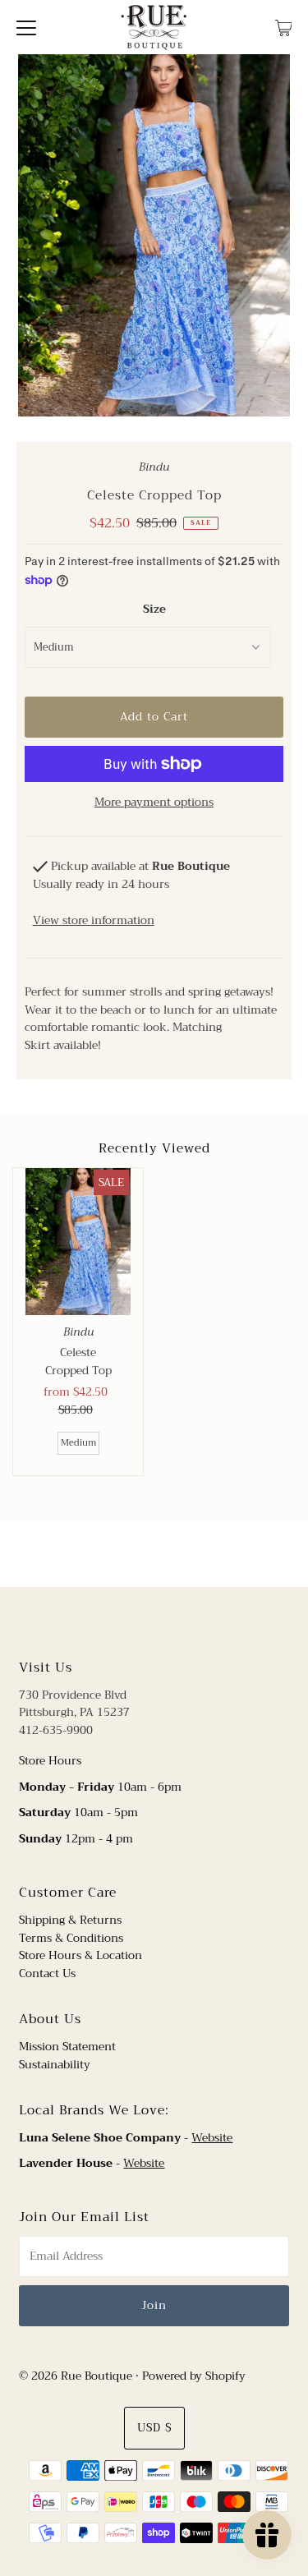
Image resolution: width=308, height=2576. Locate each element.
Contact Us (47, 1973)
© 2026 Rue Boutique (76, 2376)
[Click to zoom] (264, 80)
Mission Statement (67, 2047)
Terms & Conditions (71, 1938)
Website (212, 2138)
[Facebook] (139, 1621)
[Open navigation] (26, 27)
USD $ (154, 2428)
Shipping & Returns (70, 1920)
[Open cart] (284, 27)
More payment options (154, 803)
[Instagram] (167, 1621)
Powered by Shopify (194, 2376)
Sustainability (55, 2065)
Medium (78, 1443)
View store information (94, 920)
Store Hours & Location (80, 1955)
